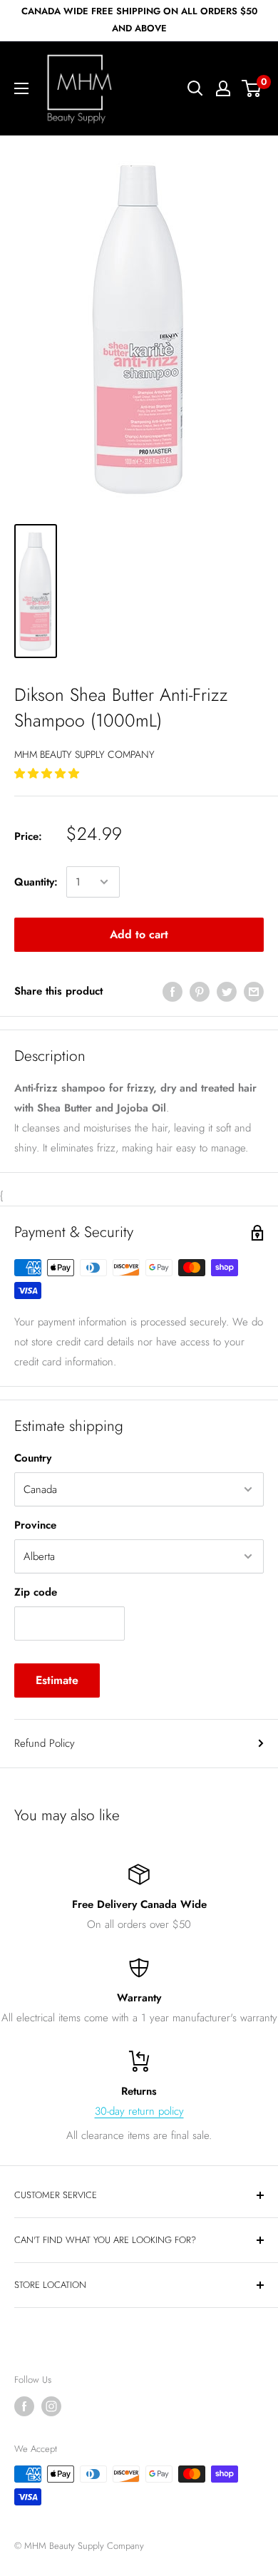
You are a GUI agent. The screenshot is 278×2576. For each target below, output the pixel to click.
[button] (48, 774)
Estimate (57, 1680)
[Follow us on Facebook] (24, 2406)
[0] (252, 88)
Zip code (36, 1592)
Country (33, 1458)
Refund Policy (45, 1743)
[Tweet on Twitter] (227, 991)
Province (35, 1525)
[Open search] (195, 88)
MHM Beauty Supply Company (84, 754)
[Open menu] (21, 88)
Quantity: (36, 882)
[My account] (223, 88)
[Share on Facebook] (173, 991)
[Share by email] (254, 991)
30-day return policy (139, 2111)
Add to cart (139, 934)
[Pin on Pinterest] (200, 991)
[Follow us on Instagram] (51, 2406)
